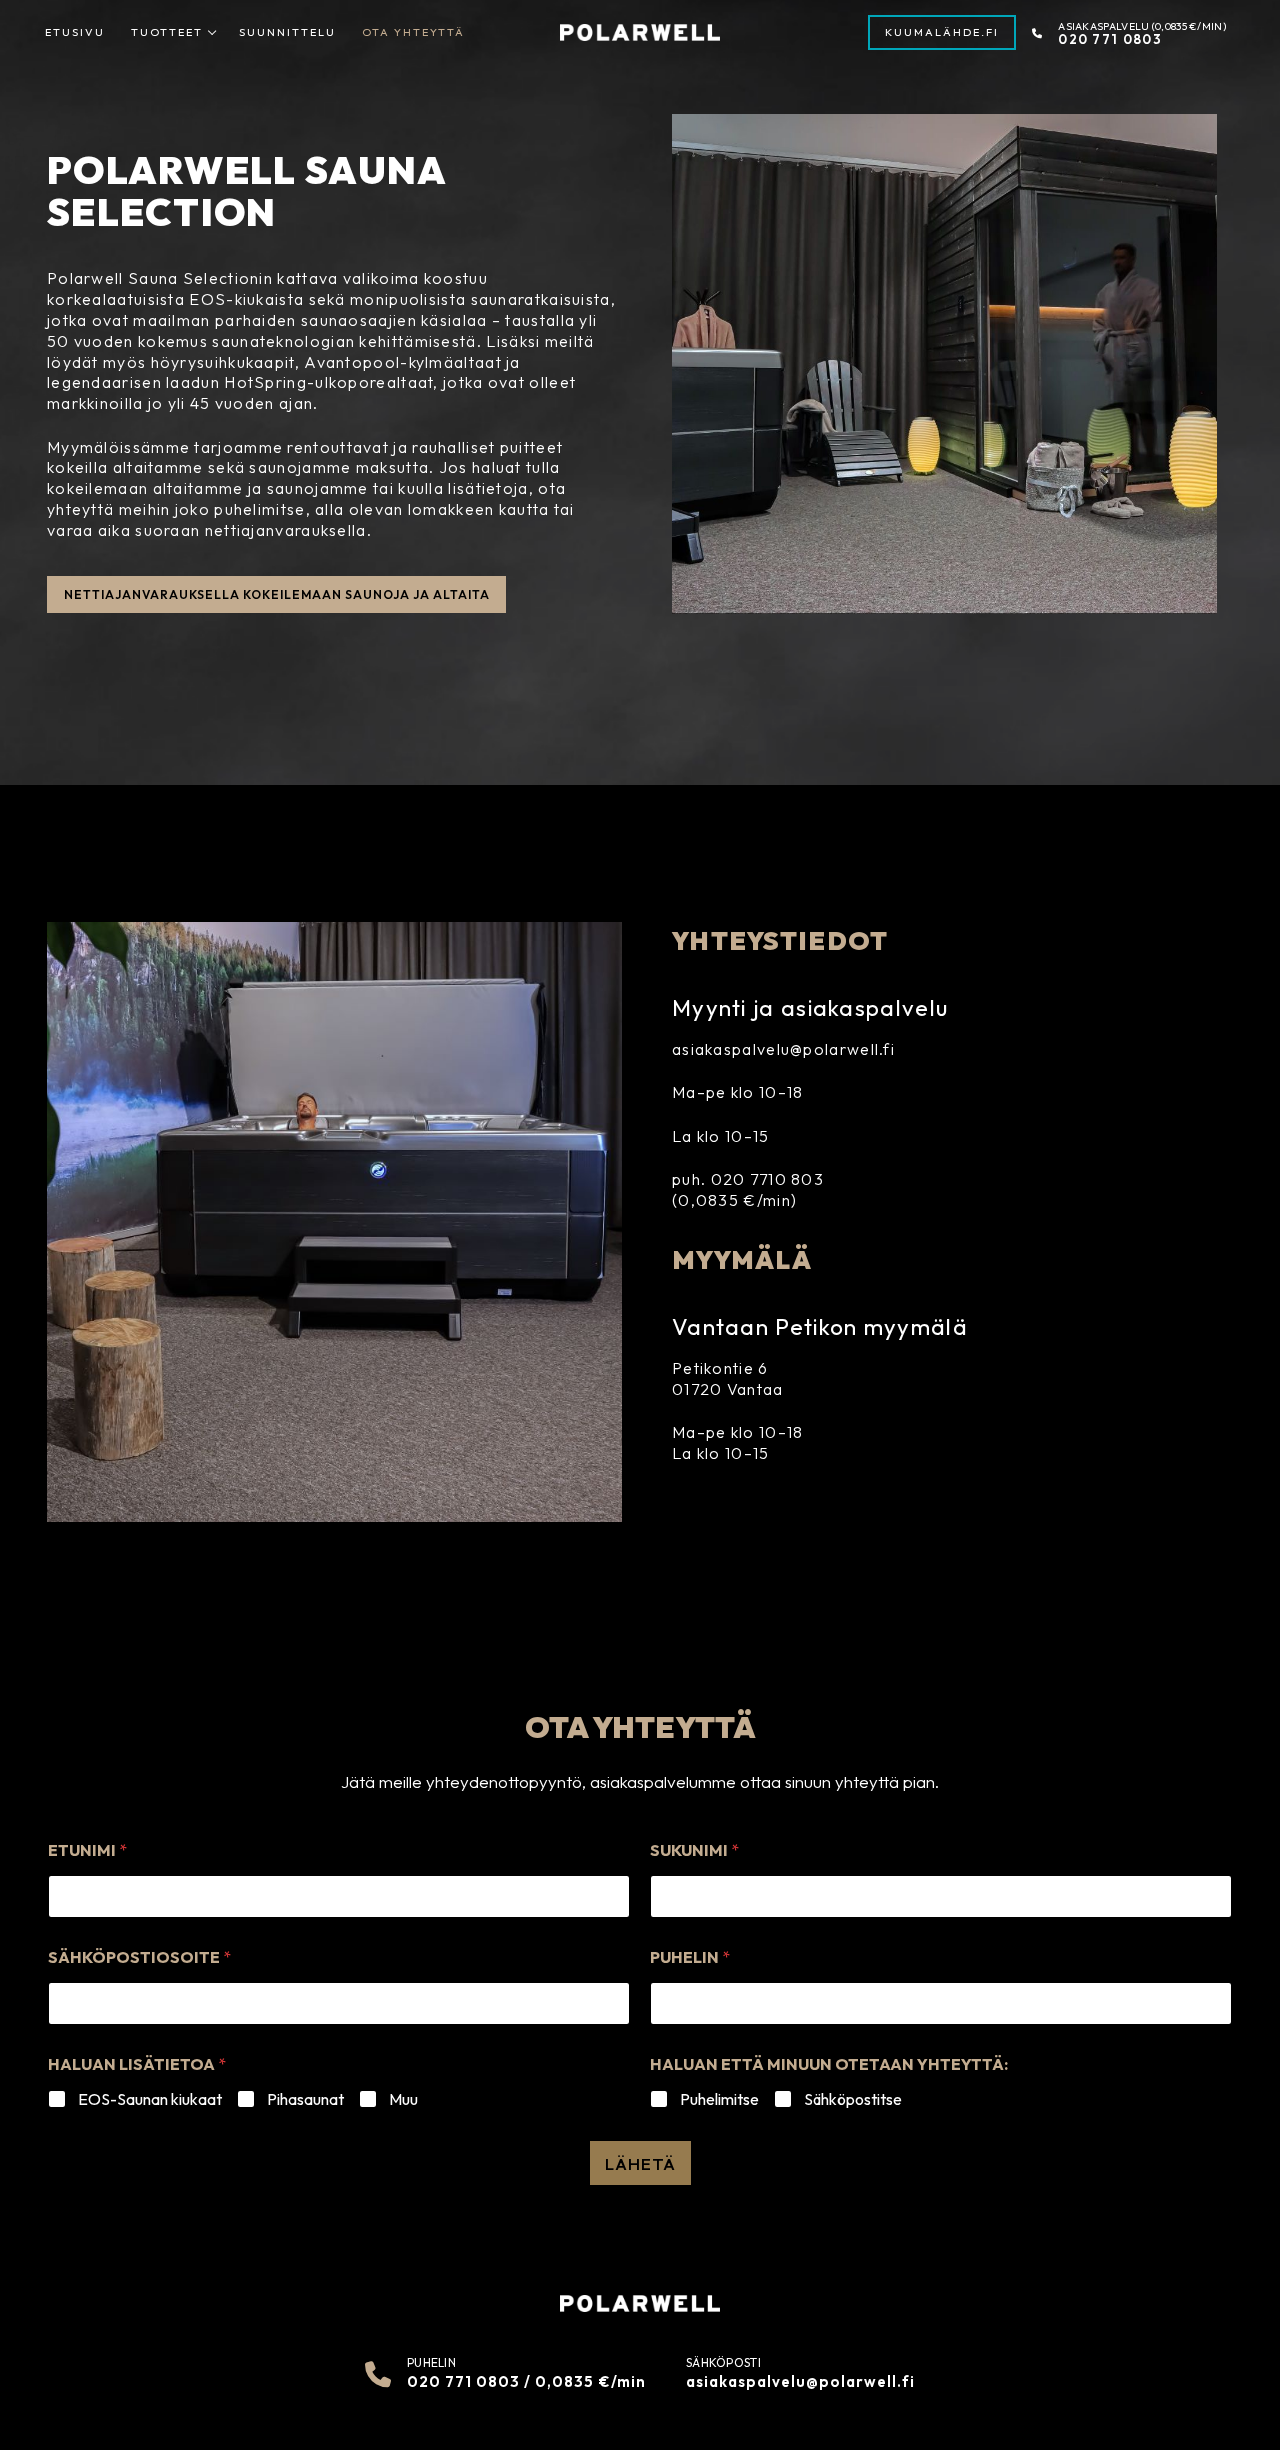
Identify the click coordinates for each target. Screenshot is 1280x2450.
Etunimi (87, 1850)
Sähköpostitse (853, 2099)
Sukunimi (694, 1850)
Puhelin (690, 1957)
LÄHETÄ (640, 2163)
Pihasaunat (305, 2099)
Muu (403, 2099)
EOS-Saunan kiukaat (150, 2099)
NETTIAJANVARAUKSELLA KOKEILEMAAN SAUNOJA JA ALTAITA (277, 594)
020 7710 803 (768, 1179)
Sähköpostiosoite (139, 1957)
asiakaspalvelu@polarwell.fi (783, 1049)
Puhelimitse (719, 2099)
